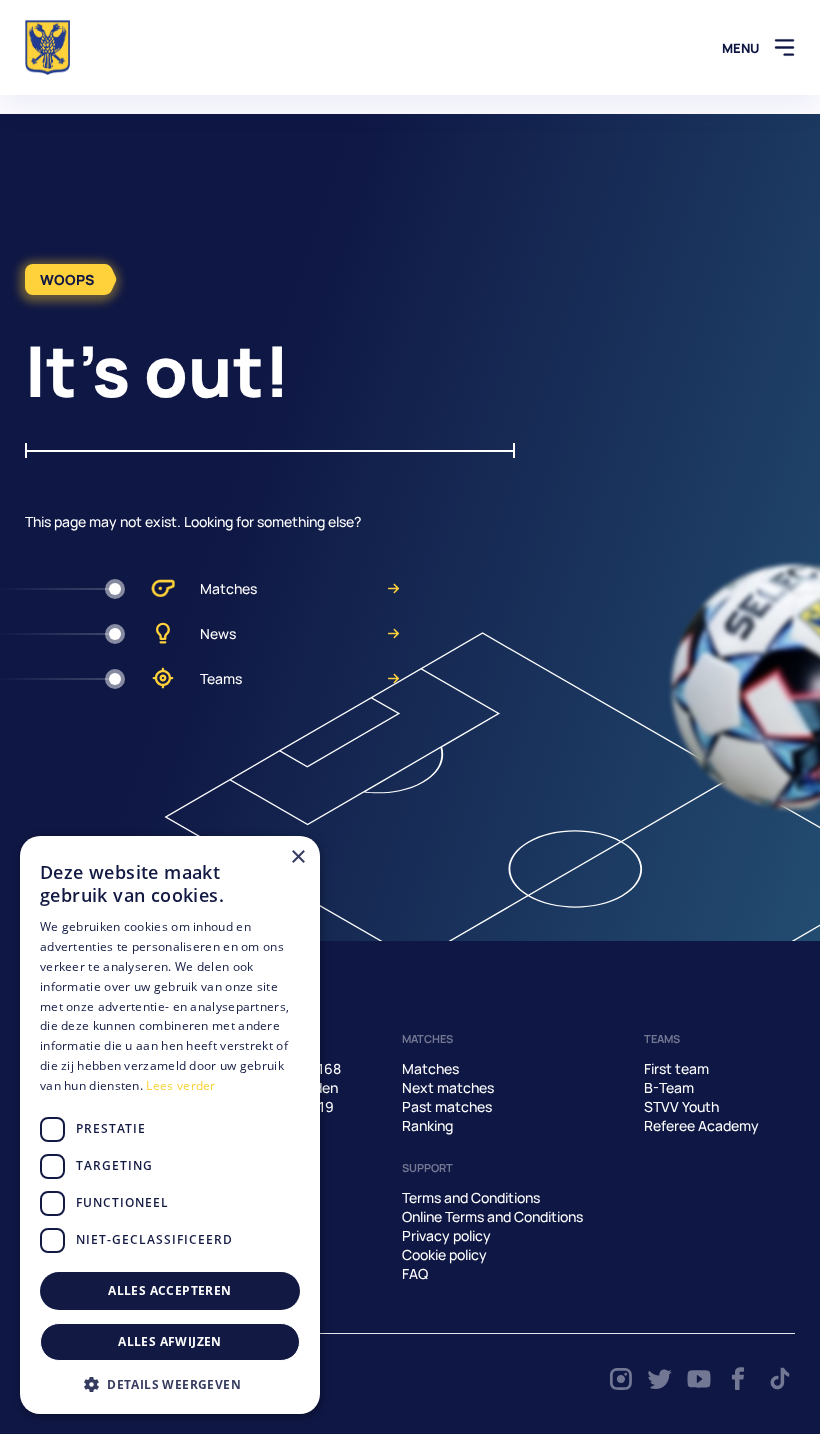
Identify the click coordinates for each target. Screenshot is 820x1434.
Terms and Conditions (471, 1197)
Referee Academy (701, 1125)
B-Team (669, 1087)
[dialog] (170, 1125)
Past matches (447, 1106)
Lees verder (180, 1085)
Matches (228, 588)
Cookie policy (444, 1254)
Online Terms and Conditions (492, 1216)
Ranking (427, 1125)
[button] (170, 1384)
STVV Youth (681, 1106)
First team (676, 1068)
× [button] (297, 857)
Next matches (448, 1087)
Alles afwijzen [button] (170, 1341)
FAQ (415, 1273)
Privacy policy (446, 1235)
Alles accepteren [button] (169, 1290)
